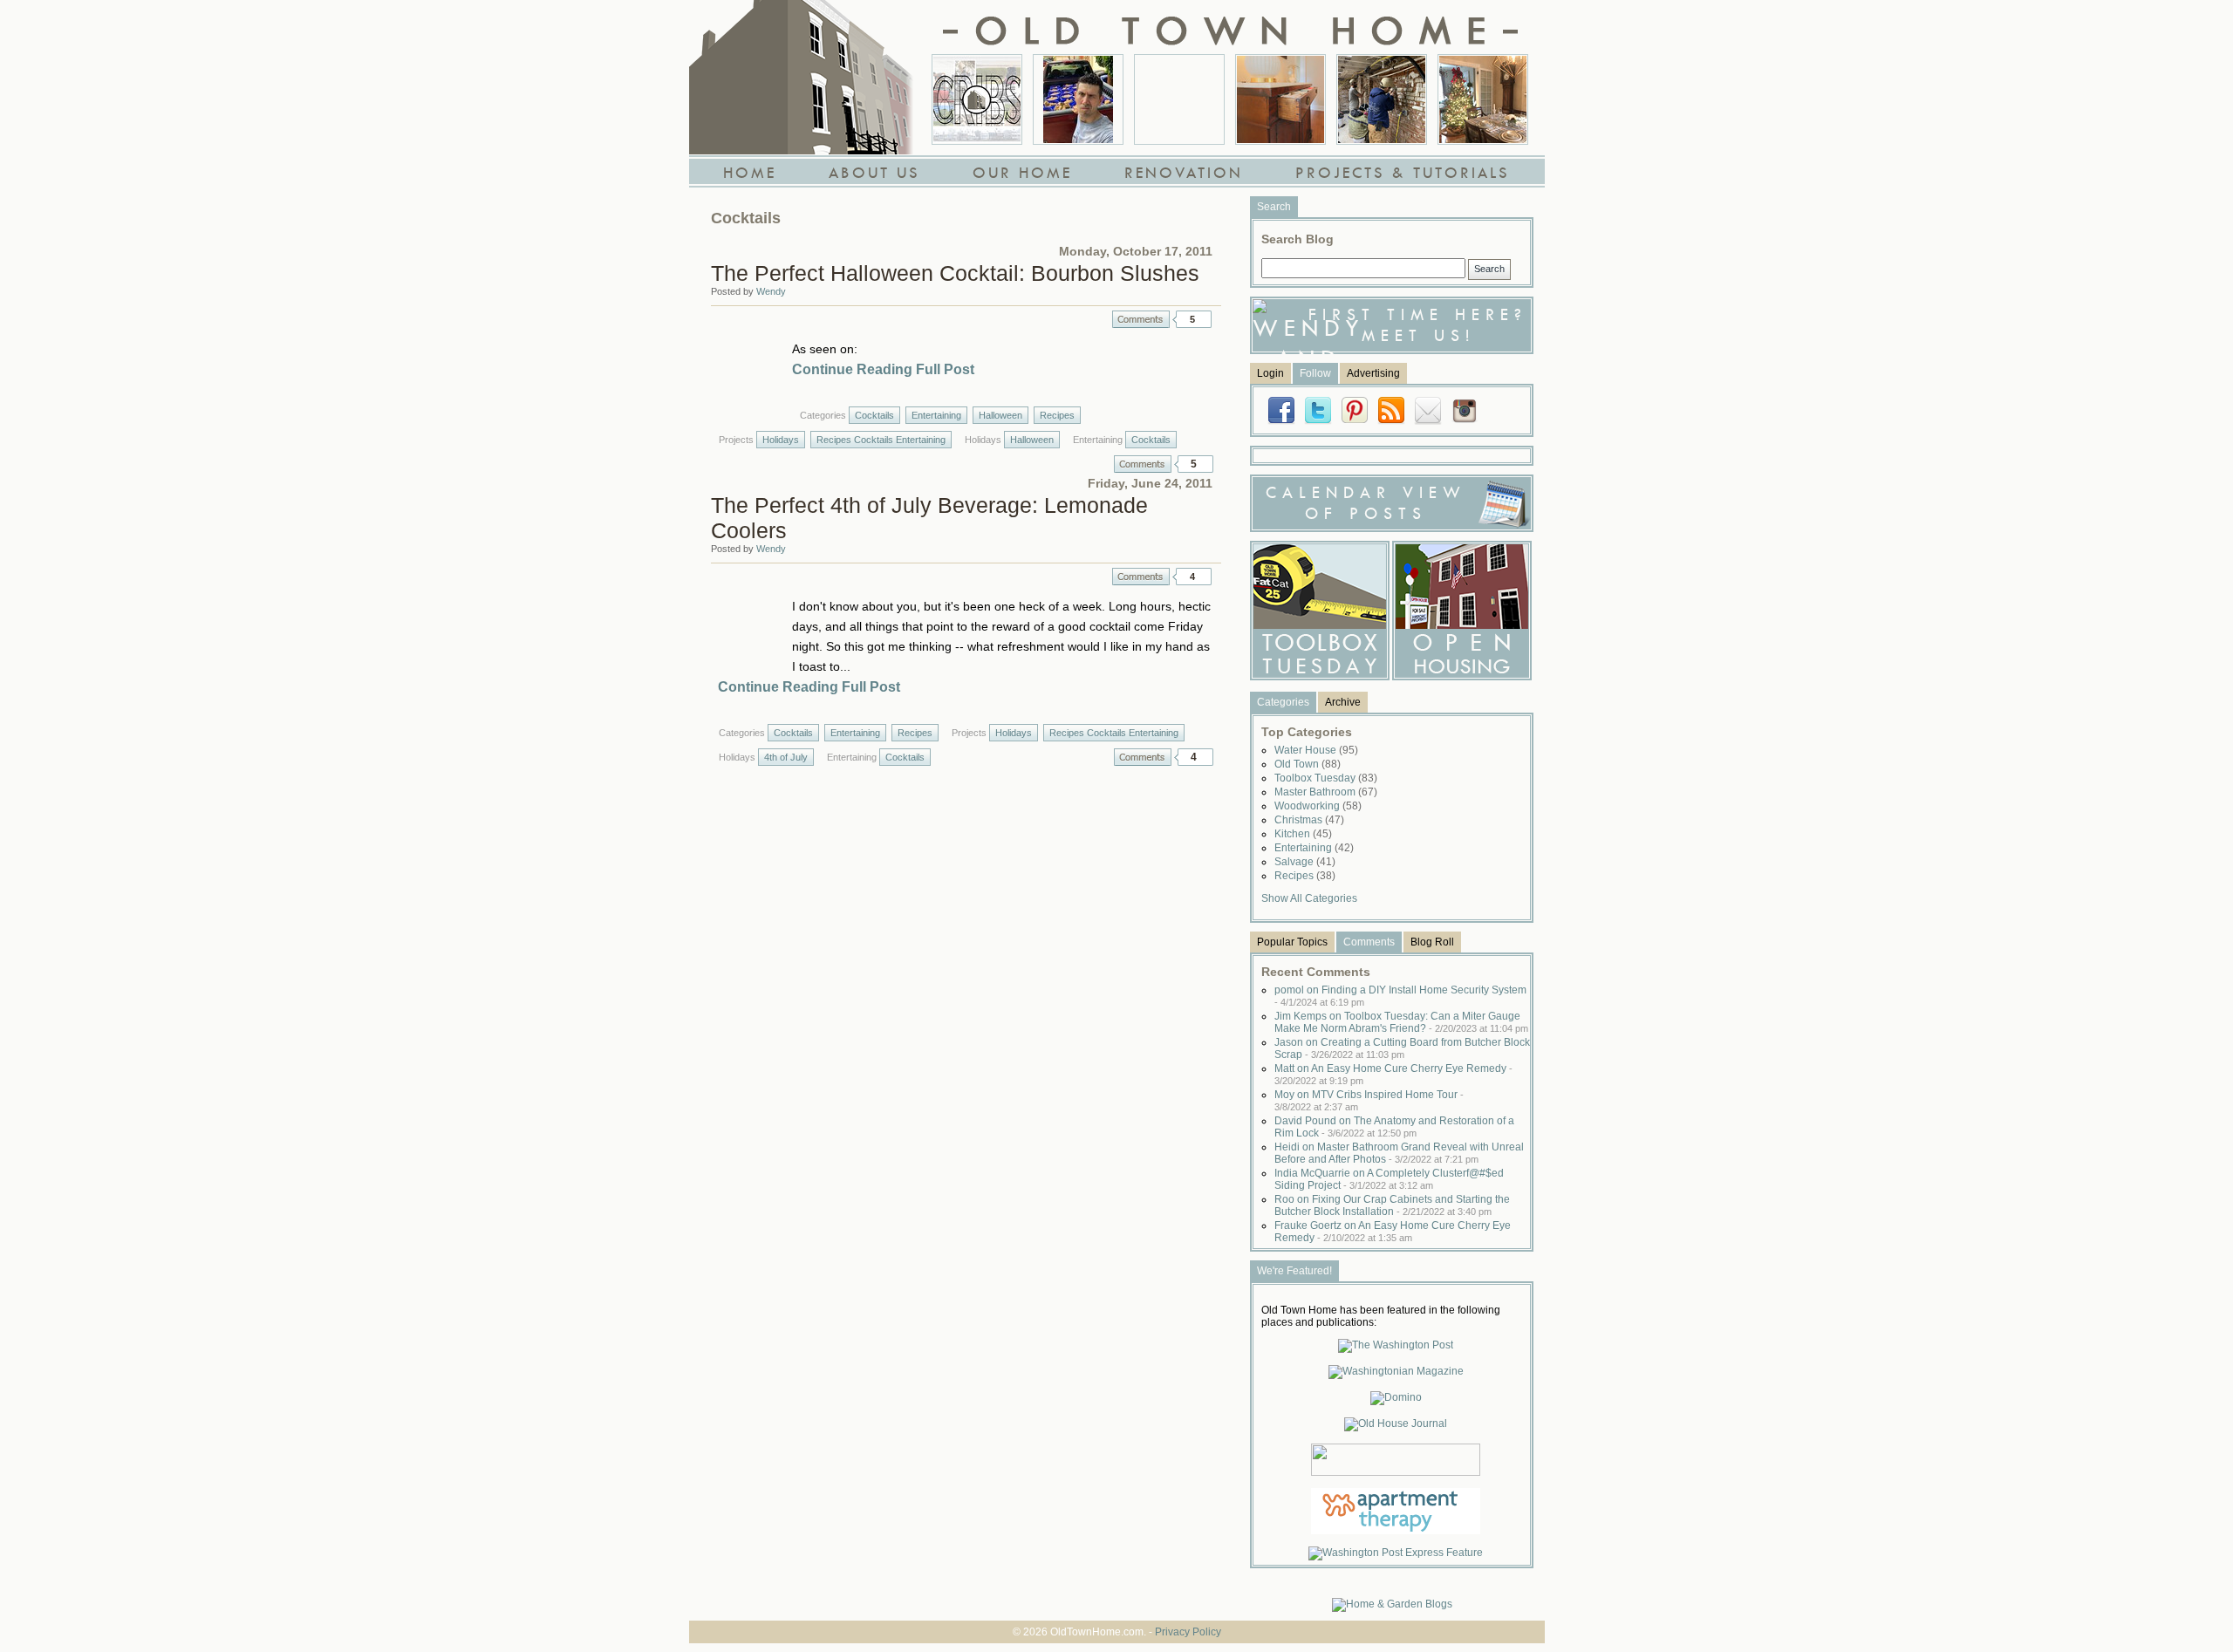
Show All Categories (1309, 898)
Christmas (1309, 820)
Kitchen (1303, 834)
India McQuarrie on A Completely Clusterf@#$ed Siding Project (1389, 1179)
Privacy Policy (1188, 1632)
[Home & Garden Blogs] (1392, 1604)
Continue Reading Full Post (883, 369)
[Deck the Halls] (1483, 99)
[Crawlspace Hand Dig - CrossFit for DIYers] (1078, 99)
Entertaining (936, 415)
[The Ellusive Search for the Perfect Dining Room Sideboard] (1280, 99)
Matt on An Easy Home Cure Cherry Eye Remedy (1393, 1074)
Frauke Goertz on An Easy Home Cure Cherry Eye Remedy (1393, 1232)
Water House (1316, 750)
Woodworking (1318, 806)
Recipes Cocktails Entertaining (881, 440)
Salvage (1305, 862)
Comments (1141, 319)
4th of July (786, 757)
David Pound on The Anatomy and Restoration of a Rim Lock (1394, 1127)
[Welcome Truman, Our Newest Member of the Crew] (1179, 99)
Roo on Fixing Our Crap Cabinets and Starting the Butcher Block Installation (1392, 1205)
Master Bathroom (1326, 792)
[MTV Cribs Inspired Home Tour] (977, 99)
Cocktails (874, 415)
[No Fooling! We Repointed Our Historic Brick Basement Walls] (1382, 99)
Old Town (1308, 764)
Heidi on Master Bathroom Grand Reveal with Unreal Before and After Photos (1399, 1153)
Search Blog (1297, 239)
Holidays (781, 440)
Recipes (1057, 415)
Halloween (1000, 415)
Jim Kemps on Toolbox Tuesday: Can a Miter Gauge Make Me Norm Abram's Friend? (1401, 1022)
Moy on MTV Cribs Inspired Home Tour (1369, 1100)
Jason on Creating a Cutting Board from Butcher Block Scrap (1402, 1048)
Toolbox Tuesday (1326, 778)
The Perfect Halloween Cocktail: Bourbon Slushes (955, 273)
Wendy (771, 291)
